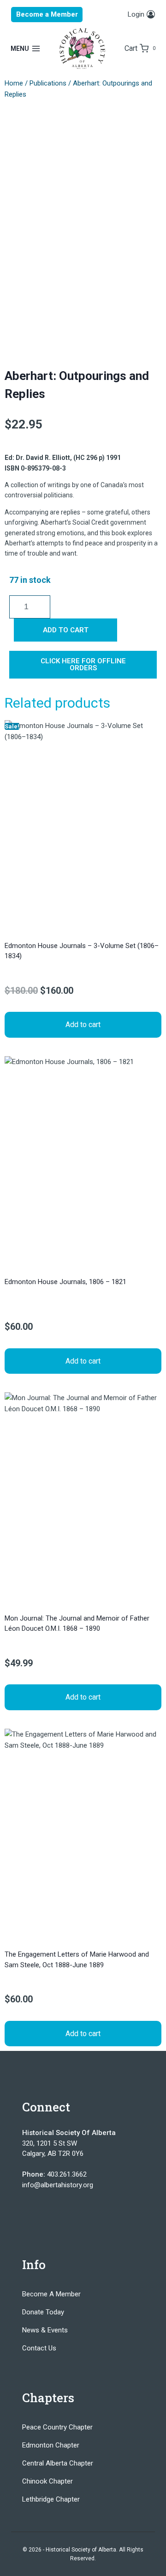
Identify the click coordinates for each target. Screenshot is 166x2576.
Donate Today (43, 2312)
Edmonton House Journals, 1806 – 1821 (65, 1282)
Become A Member (51, 2294)
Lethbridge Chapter (51, 2499)
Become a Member (47, 14)
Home (14, 83)
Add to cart (66, 630)
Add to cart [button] (83, 1025)
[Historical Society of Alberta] (83, 49)
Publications (48, 83)
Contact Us (39, 2348)
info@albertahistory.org (58, 2185)
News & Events (45, 2330)
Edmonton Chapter (51, 2445)
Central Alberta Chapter (58, 2463)
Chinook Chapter (47, 2481)
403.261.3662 (67, 2174)
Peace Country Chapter (57, 2427)
